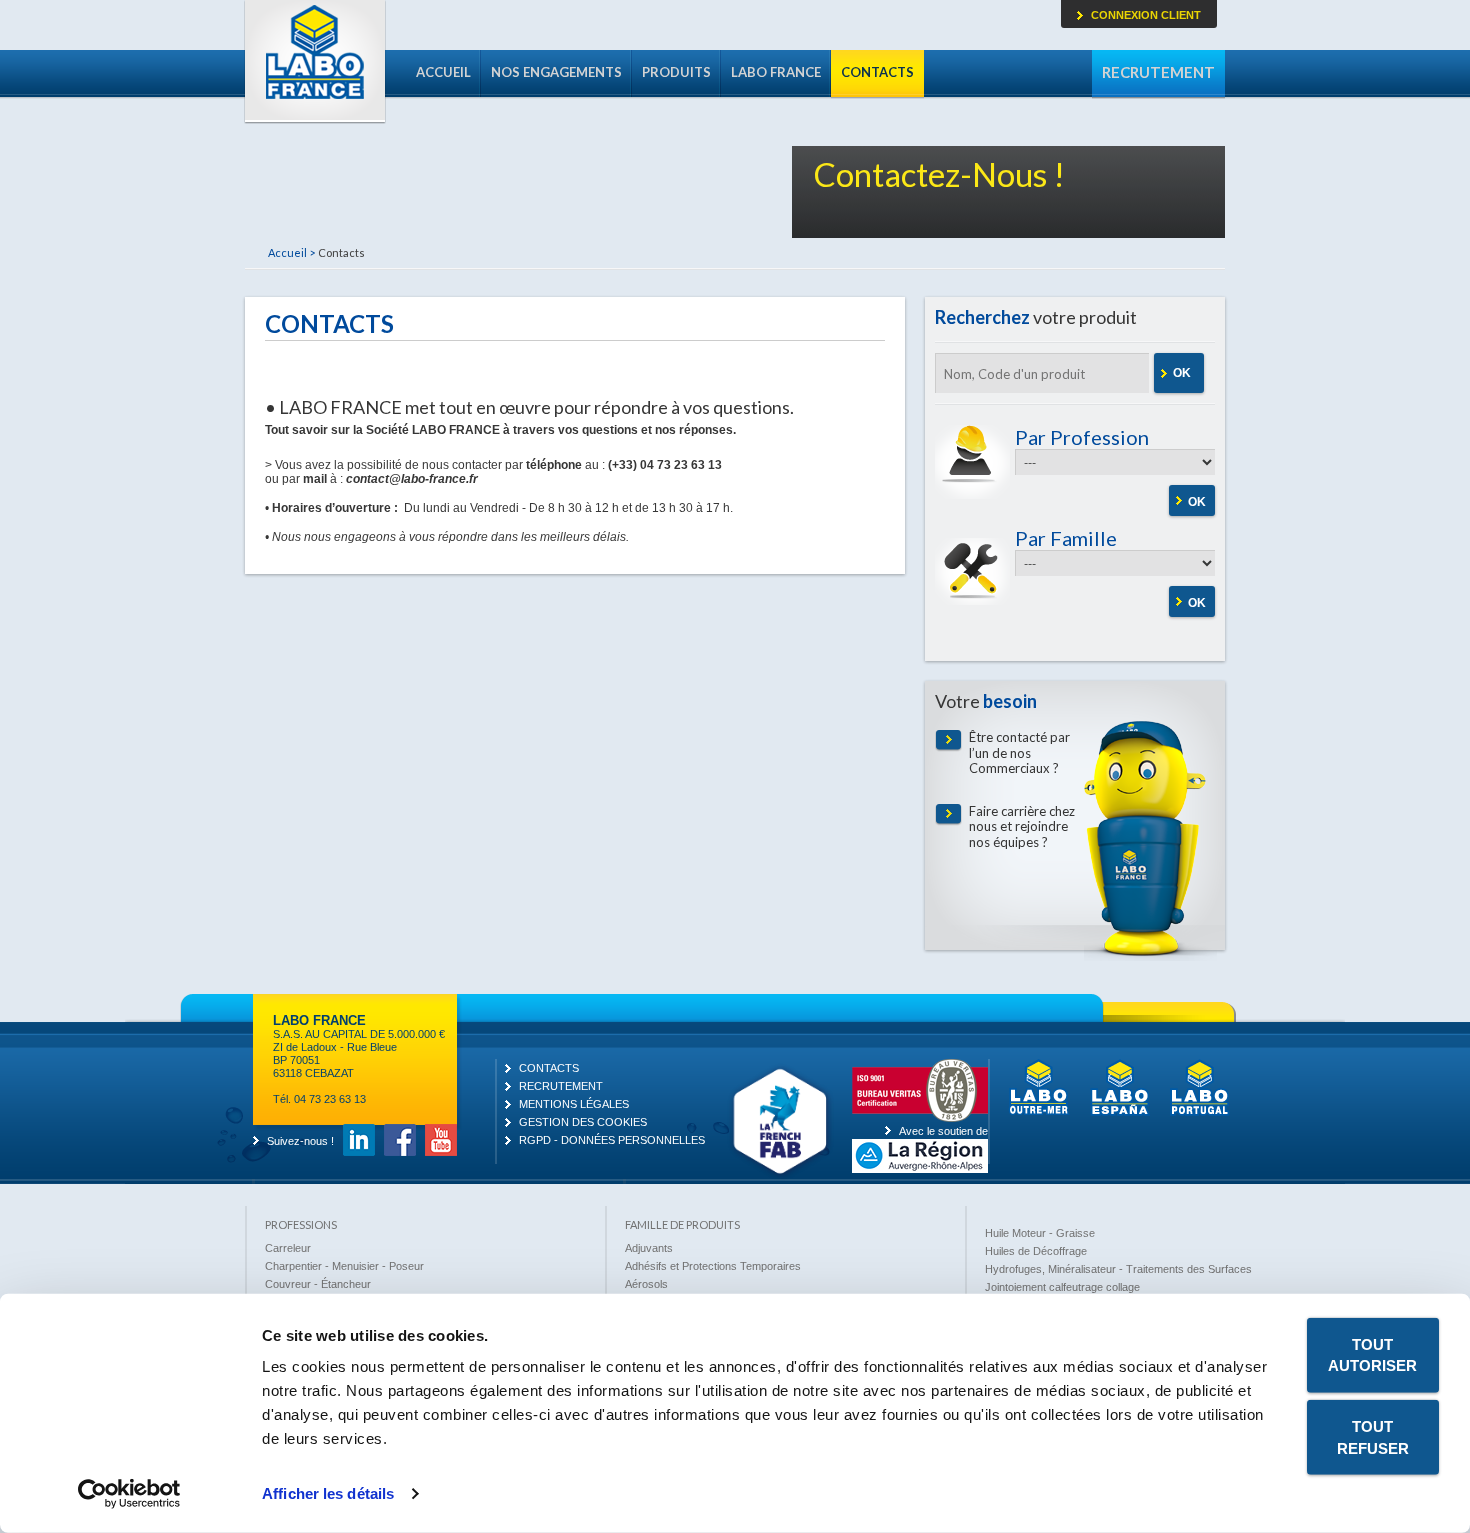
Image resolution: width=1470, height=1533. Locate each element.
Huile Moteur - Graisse (1040, 1233)
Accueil (443, 72)
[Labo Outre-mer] (1039, 1112)
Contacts (877, 72)
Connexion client (1146, 15)
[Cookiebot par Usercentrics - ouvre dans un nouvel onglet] (129, 1494)
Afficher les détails (328, 1493)
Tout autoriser (1372, 1355)
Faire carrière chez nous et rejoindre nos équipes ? (1022, 827)
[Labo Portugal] (1200, 1112)
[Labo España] (1120, 1112)
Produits (676, 72)
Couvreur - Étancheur (318, 1284)
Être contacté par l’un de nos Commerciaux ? (1019, 753)
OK (1182, 373)
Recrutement (1158, 72)
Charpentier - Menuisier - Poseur (344, 1266)
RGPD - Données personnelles (612, 1140)
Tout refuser (1373, 1437)
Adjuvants (649, 1248)
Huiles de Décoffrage (1036, 1251)
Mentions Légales (574, 1104)
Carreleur (288, 1248)
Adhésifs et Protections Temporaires (713, 1266)
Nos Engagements (556, 72)
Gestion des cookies (583, 1122)
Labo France (315, 62)
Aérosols (646, 1284)
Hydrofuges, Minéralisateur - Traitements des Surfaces (1118, 1269)
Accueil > (291, 252)
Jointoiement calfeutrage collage (1062, 1287)
